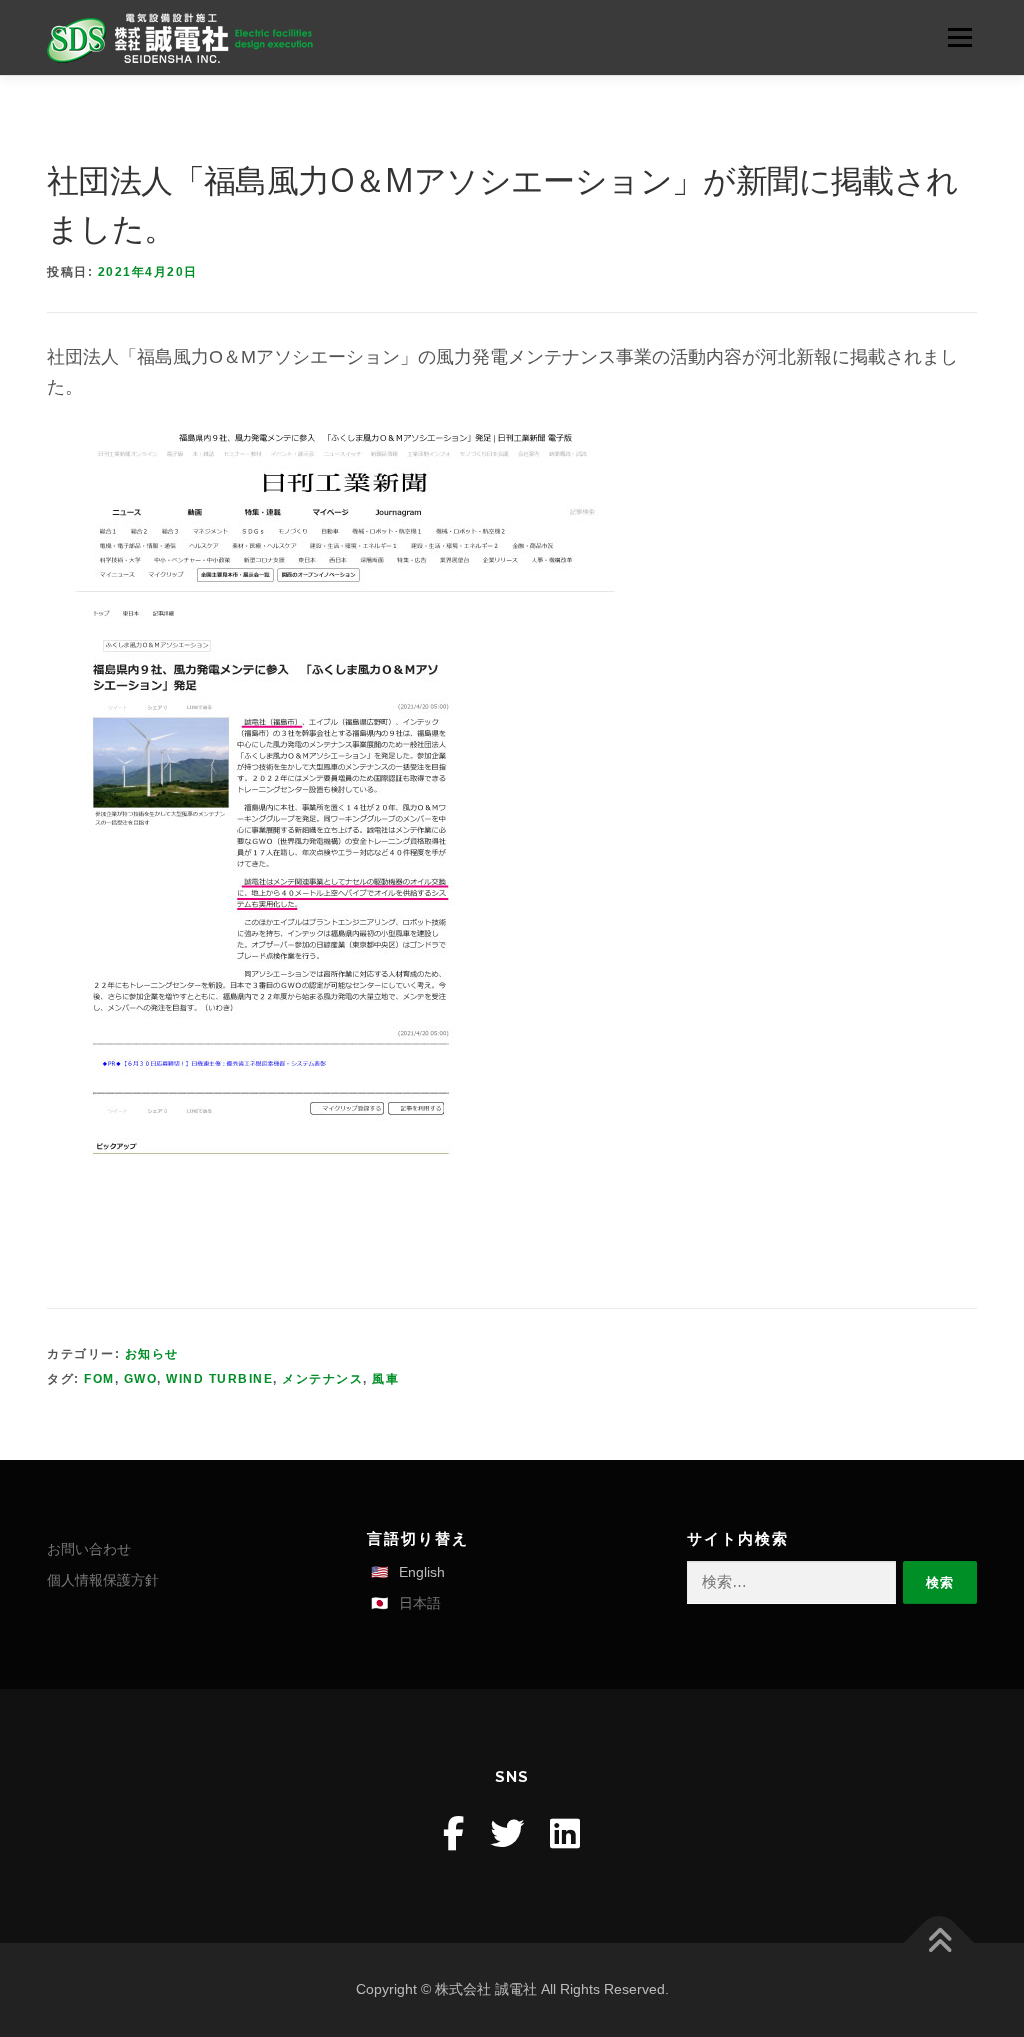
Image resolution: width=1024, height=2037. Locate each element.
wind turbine (219, 1379)
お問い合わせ (89, 1549)
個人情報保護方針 (103, 1580)
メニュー (959, 37)
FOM (99, 1379)
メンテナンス (322, 1379)
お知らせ (152, 1354)
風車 (385, 1379)
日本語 (420, 1603)
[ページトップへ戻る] (939, 1943)
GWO (141, 1379)
